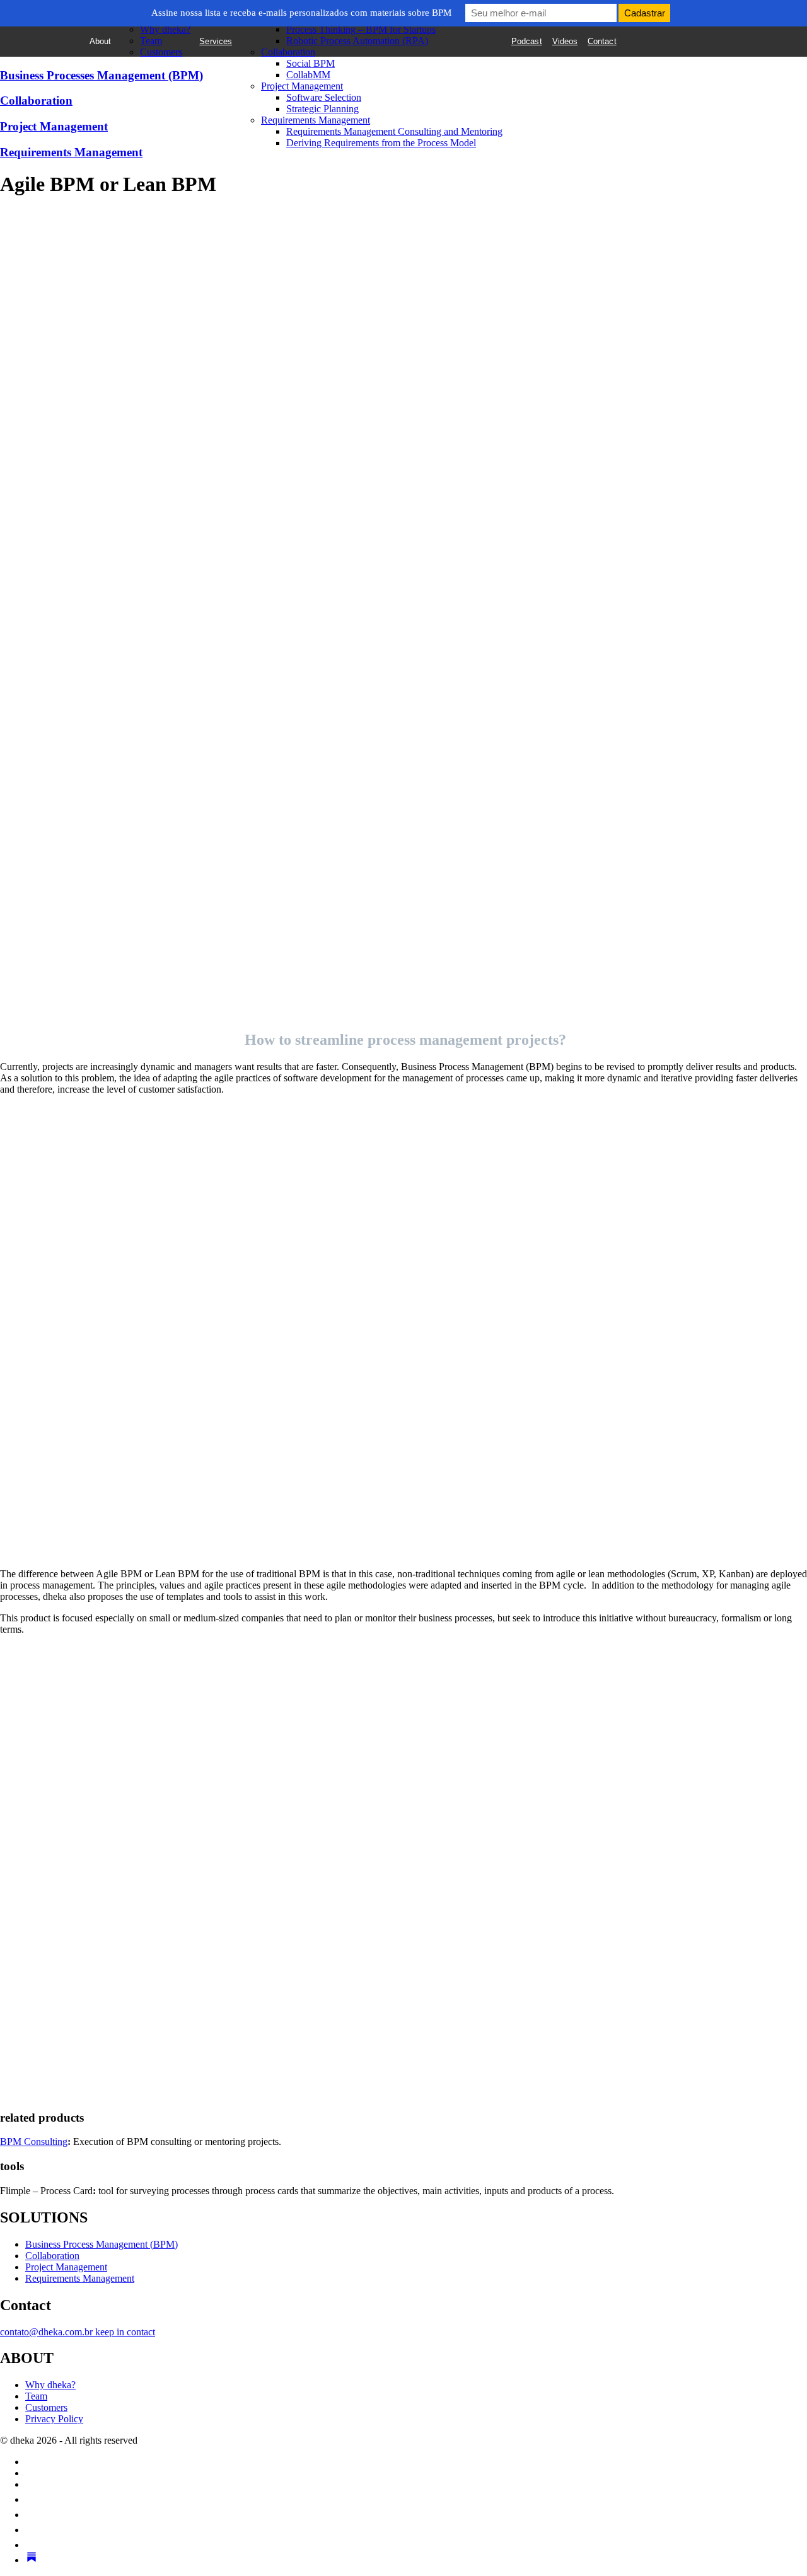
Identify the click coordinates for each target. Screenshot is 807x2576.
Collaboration (288, 52)
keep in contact (125, 2332)
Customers (161, 52)
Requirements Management (316, 120)
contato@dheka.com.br (48, 2332)
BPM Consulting (34, 2142)
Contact (602, 41)
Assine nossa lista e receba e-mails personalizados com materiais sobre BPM (301, 13)
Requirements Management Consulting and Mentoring (394, 131)
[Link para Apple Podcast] (32, 2515)
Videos (565, 41)
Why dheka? (165, 29)
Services (216, 41)
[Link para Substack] (32, 2560)
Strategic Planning (322, 109)
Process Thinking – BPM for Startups (361, 29)
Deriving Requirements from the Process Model (381, 143)
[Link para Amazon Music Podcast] (32, 2530)
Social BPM (311, 63)
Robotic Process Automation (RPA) (357, 41)
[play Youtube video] (403, 1332)
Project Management (302, 86)
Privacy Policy (54, 2419)
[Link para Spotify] (32, 2499)
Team (151, 41)
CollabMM (308, 75)
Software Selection (324, 97)
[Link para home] (57, 55)
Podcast (527, 41)
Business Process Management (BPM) (102, 2244)
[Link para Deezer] (32, 2545)
